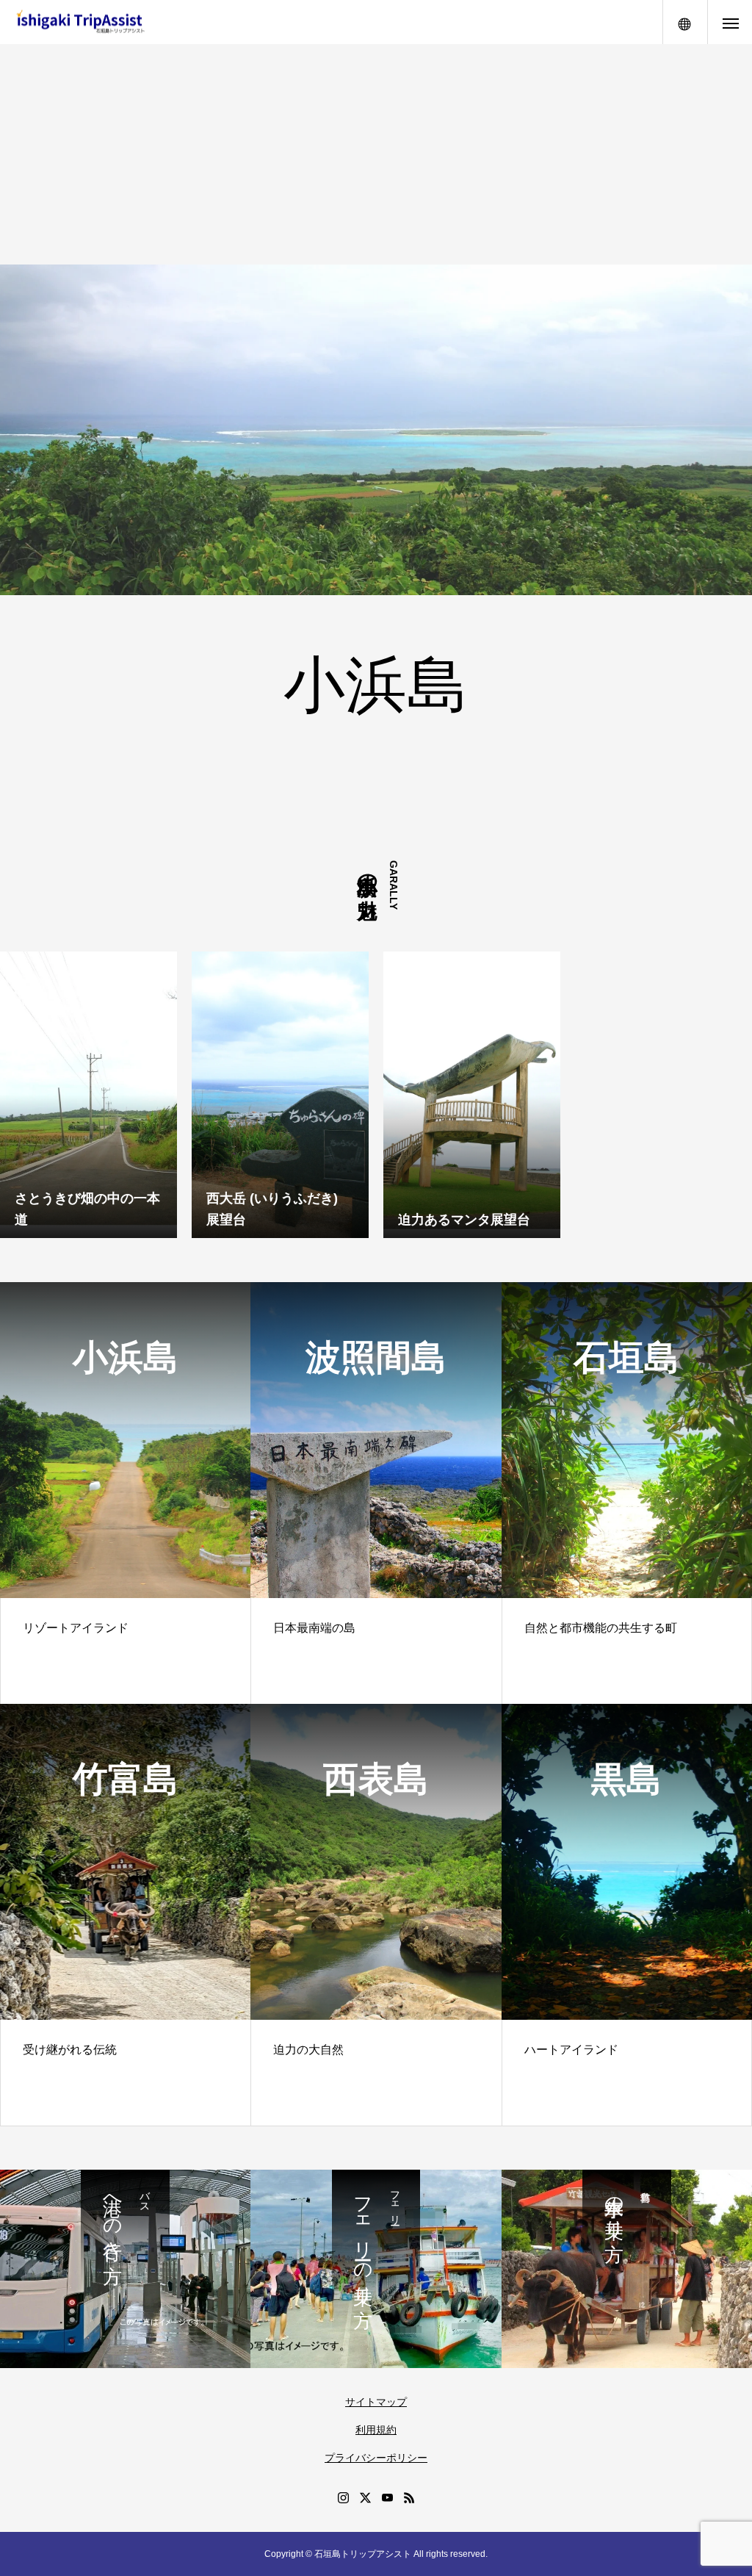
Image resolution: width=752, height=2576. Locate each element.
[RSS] (409, 2497)
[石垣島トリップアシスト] (80, 22)
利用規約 (376, 2430)
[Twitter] (365, 2497)
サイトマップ (376, 2402)
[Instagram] (343, 2497)
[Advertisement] (376, 154)
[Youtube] (387, 2497)
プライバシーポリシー (376, 2458)
